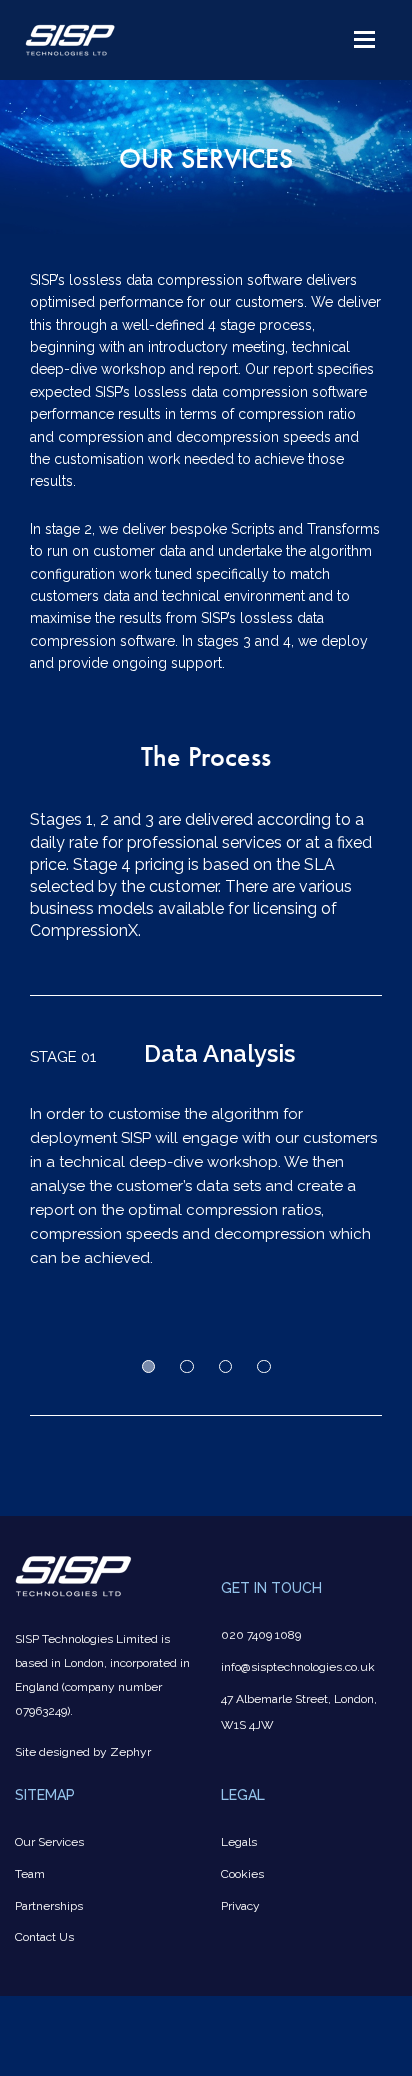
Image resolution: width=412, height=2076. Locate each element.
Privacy (240, 1906)
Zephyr (130, 1752)
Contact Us (44, 1937)
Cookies (242, 1874)
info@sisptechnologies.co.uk (298, 1667)
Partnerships (49, 1906)
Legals (239, 1842)
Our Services (49, 1842)
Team (30, 1874)
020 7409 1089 (261, 1635)
